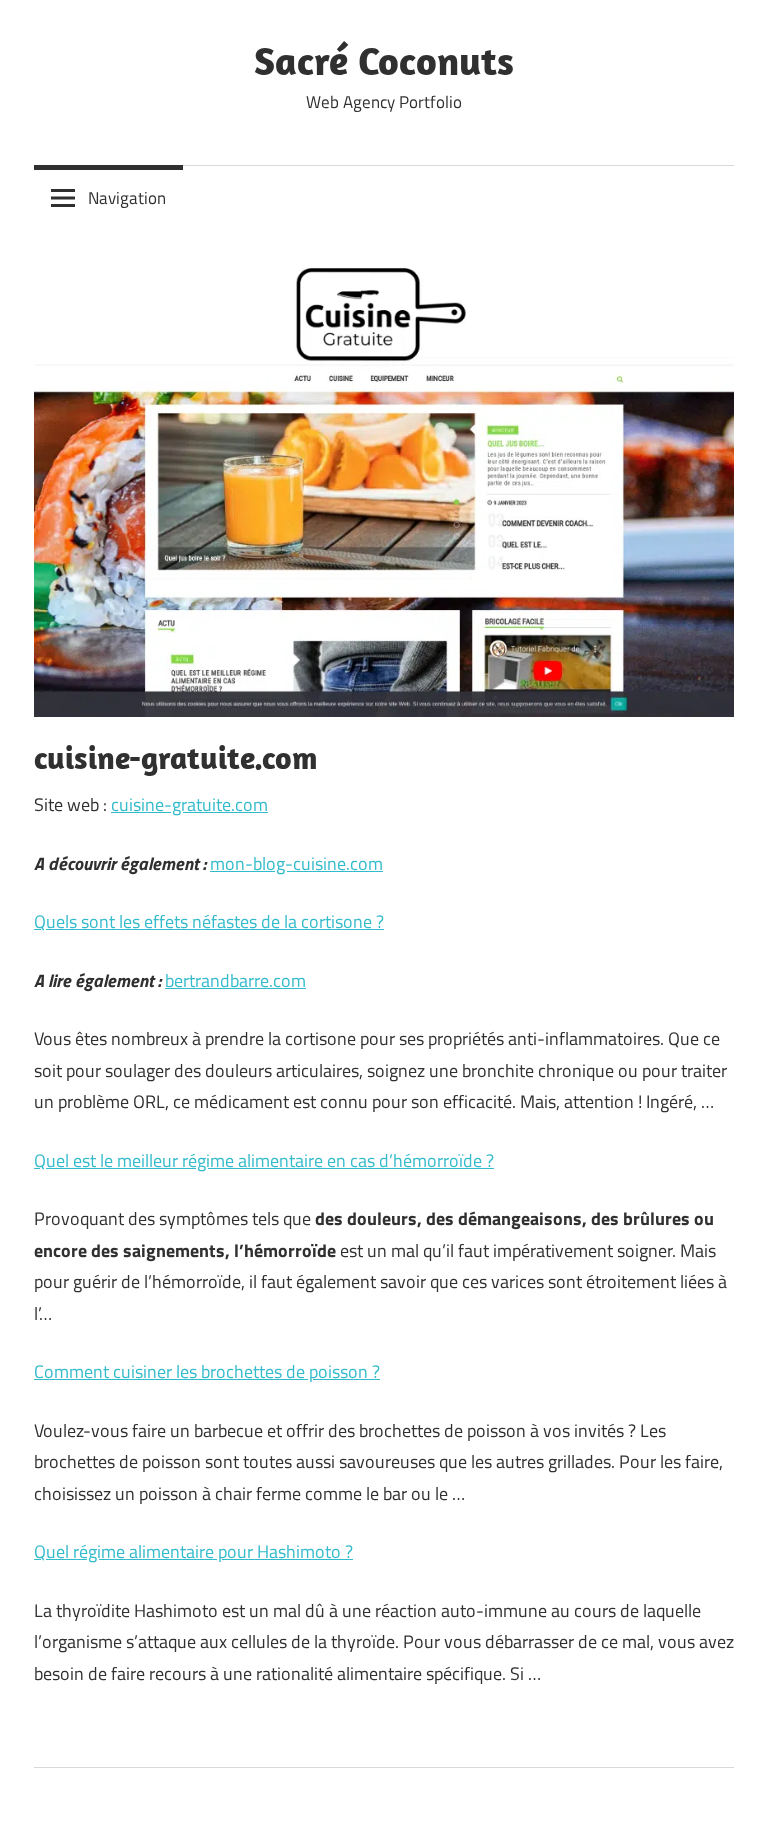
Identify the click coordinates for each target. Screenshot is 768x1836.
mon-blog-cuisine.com (296, 863)
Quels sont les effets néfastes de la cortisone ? (209, 921)
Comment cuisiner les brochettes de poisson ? (207, 1371)
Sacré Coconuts (384, 60)
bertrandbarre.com (235, 980)
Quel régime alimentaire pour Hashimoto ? (193, 1551)
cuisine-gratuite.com (189, 804)
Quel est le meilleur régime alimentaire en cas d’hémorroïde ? (264, 1160)
